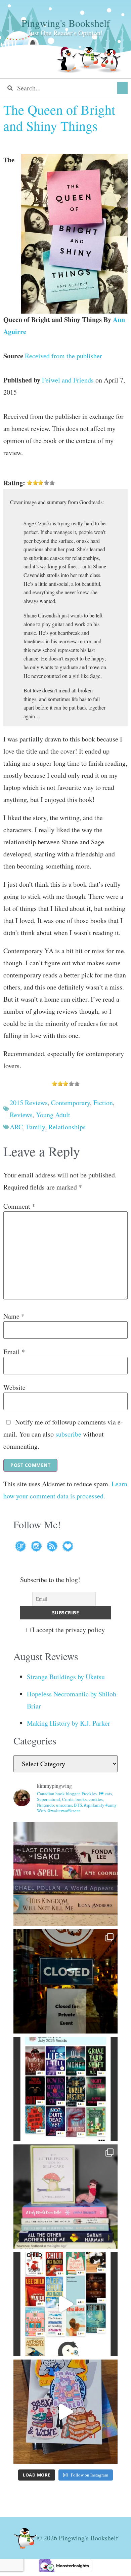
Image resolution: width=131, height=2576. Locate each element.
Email (14, 1352)
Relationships (67, 1127)
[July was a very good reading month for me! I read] (65, 2089)
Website (14, 1387)
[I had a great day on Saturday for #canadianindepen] (65, 2197)
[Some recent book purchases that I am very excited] (65, 1874)
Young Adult (53, 1115)
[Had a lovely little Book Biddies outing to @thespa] (65, 2412)
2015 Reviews (29, 1103)
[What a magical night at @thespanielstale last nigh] (65, 1981)
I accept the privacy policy (68, 1630)
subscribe (68, 1434)
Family (36, 1127)
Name (14, 1316)
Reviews (21, 1115)
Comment (19, 1206)
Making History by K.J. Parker (69, 1723)
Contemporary (71, 1103)
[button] (122, 88)
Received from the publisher (63, 356)
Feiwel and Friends (68, 380)
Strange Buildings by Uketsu (66, 1677)
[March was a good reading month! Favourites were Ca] (65, 2304)
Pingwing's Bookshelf (66, 23)
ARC (16, 1127)
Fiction (103, 1103)
